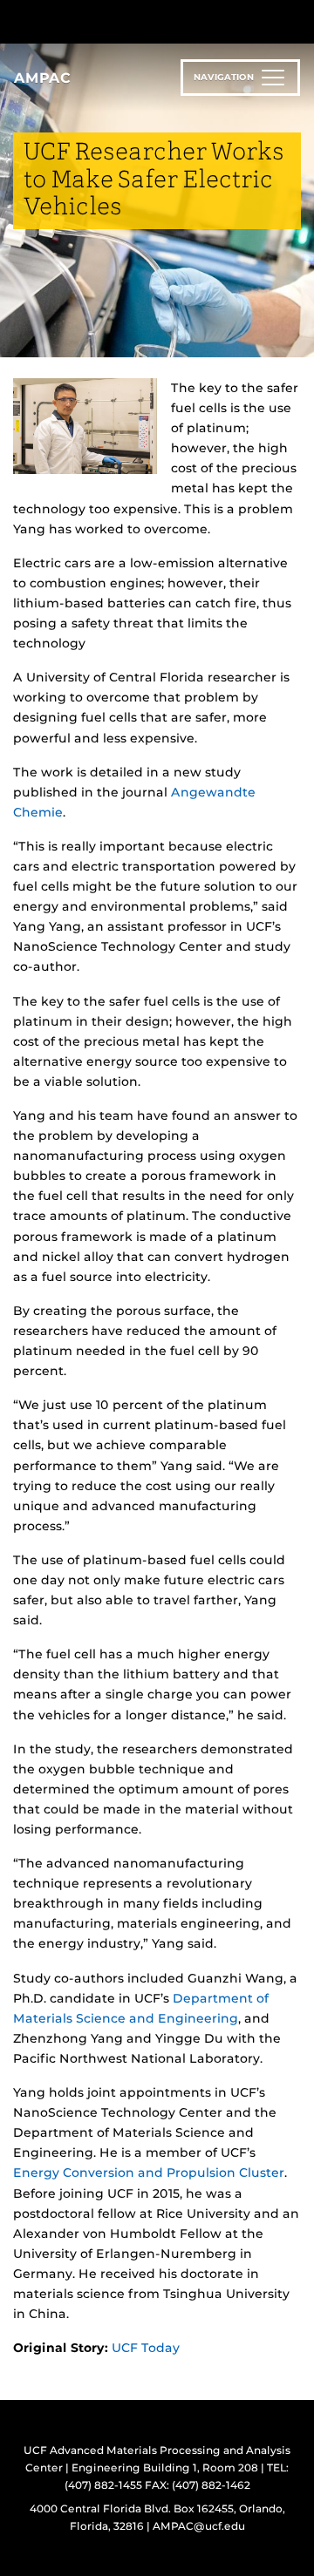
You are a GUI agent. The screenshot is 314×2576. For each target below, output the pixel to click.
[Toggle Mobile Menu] (297, 20)
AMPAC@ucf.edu (199, 2526)
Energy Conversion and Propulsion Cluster (149, 2173)
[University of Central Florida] (133, 21)
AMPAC (42, 78)
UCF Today (146, 2348)
